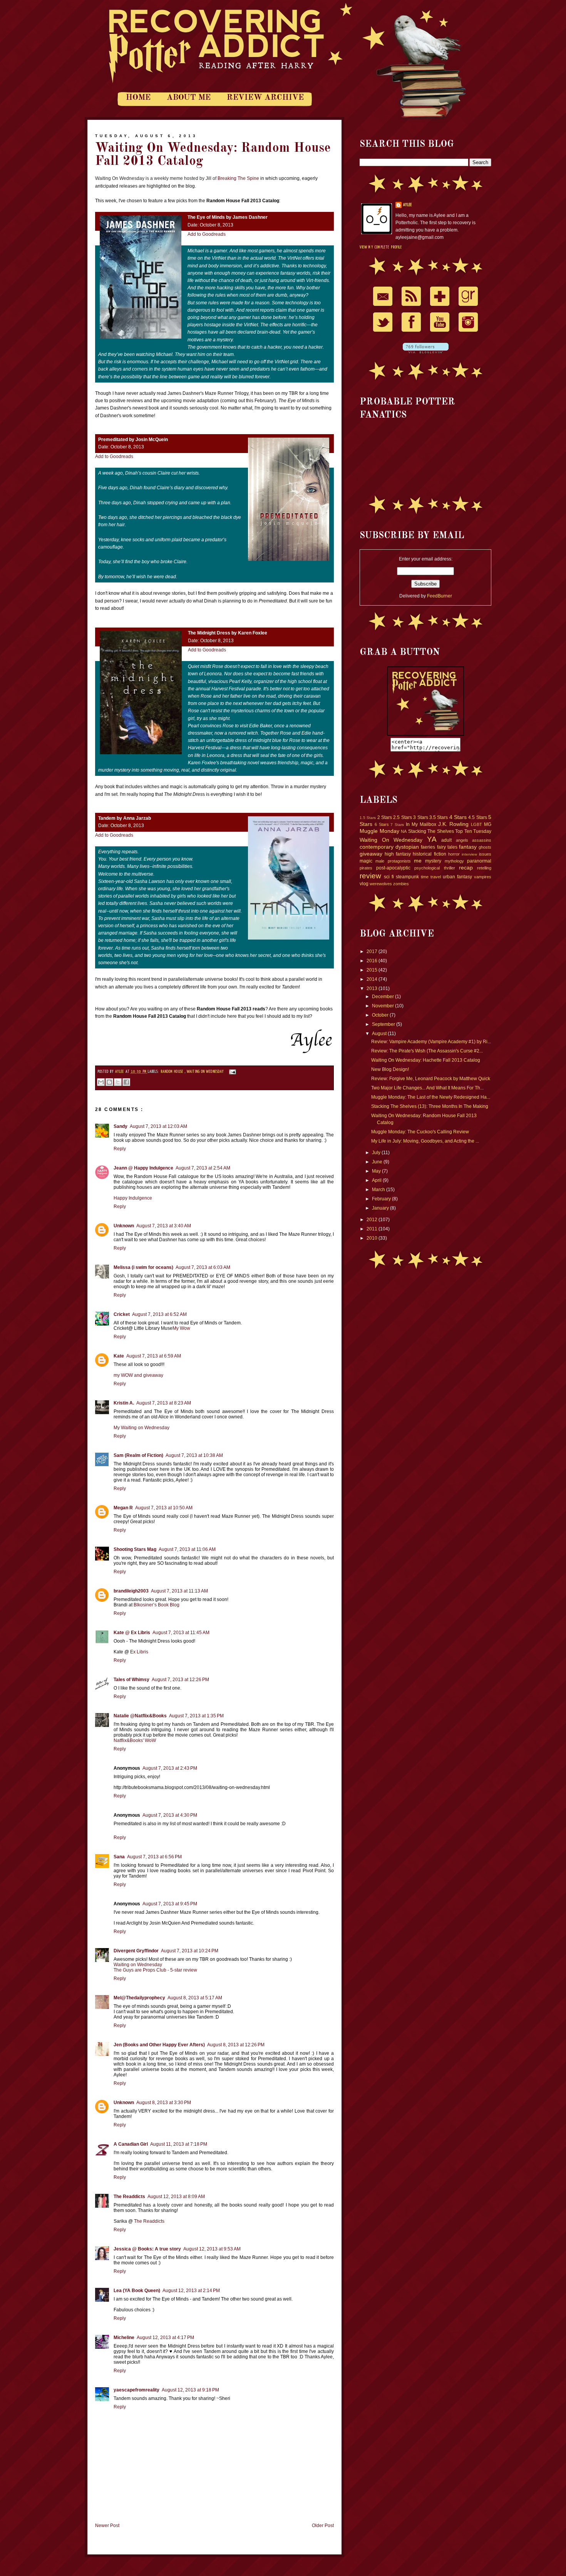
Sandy (121, 1126)
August (380, 1034)
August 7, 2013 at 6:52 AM (159, 1314)
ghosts (485, 847)
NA (404, 831)
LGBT (476, 824)
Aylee (120, 1072)
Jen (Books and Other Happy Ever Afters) (159, 2045)
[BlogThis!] (109, 1082)
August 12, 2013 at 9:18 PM (190, 2390)
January (381, 1208)
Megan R (123, 1508)
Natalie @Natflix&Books (140, 1716)
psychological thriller (435, 868)
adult (446, 840)
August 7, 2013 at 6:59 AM (154, 1356)
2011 (373, 1229)
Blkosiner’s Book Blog (157, 1605)
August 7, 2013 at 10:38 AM (194, 1455)
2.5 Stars (402, 817)
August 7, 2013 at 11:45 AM (181, 1633)
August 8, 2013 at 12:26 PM (236, 2045)
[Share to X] (118, 1082)
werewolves (381, 884)
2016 (373, 961)
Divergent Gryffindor (136, 1951)
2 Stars (385, 817)
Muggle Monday (379, 831)
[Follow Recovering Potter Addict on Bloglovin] (426, 352)
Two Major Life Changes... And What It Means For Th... (427, 1088)
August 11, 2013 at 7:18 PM (179, 2144)
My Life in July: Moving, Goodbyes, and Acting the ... (425, 1141)
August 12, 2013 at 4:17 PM (165, 2338)
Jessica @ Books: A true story (147, 2249)
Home (138, 98)
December (383, 997)
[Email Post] (231, 1072)
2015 (373, 970)
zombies (401, 884)
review (370, 876)
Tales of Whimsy (131, 1680)
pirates (366, 868)
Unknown (124, 1226)
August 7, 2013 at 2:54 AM (203, 1168)
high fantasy (398, 854)
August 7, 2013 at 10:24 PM (190, 1951)
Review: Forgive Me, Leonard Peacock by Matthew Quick (431, 1079)
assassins (482, 840)
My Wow (181, 1328)
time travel (431, 877)
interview (469, 854)
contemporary (377, 847)
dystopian (407, 847)
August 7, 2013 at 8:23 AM (164, 1403)
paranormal (479, 861)
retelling (484, 868)
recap (466, 868)
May (377, 1171)
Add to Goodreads (207, 234)
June (378, 1162)
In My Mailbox (421, 824)
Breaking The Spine (238, 178)
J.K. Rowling (454, 824)
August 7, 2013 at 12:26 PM (180, 1680)
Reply (120, 1149)
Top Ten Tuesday (473, 831)
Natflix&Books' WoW (135, 1740)
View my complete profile (381, 247)
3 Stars (420, 817)
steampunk (407, 877)
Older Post (323, 2526)
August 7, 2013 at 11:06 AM (187, 1549)
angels (462, 840)
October (381, 1015)
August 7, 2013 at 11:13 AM (179, 1591)
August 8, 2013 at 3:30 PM (164, 2103)
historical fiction (429, 854)
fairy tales (447, 847)
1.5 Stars (368, 818)
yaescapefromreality (136, 2390)
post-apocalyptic (393, 868)
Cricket (122, 1314)
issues (485, 854)
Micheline (124, 2338)
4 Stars (458, 817)
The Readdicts (129, 2197)
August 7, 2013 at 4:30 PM (170, 1815)
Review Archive (265, 98)
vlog (364, 884)
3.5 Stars (439, 817)
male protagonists (393, 861)
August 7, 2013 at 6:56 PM (154, 1857)
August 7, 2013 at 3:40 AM (164, 1226)
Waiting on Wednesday (138, 1965)
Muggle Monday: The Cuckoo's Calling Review (420, 1132)
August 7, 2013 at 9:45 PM (170, 1904)
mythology (454, 861)
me (418, 861)
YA (432, 839)
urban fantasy (457, 877)
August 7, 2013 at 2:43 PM (170, 1768)
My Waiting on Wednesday (141, 1428)
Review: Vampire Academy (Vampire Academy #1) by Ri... (431, 1042)
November (383, 1006)
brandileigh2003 (131, 1591)
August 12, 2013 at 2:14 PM (191, 2291)
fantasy (468, 847)
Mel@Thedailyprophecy (139, 1998)
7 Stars (397, 825)
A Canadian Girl (131, 2144)
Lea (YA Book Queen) (137, 2291)
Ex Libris (139, 1652)
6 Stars (382, 824)
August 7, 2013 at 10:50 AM (164, 1508)
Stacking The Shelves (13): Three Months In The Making (430, 1106)
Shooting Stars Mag (135, 1549)
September (384, 1024)
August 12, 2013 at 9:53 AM (212, 2249)
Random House (172, 1072)
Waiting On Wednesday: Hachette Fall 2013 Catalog (426, 1060)
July (377, 1153)
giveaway (371, 854)
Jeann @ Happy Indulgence (143, 1168)
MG (488, 824)
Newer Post (107, 2526)
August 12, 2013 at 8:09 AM (176, 2197)
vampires (483, 877)
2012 (373, 1220)
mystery (433, 861)
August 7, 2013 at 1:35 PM (196, 1716)
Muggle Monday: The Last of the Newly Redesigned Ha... (431, 1097)
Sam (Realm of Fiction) (138, 1455)
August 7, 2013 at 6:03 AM (203, 1267)
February (382, 1199)
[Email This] (101, 1082)
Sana (119, 1857)
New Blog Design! (390, 1069)
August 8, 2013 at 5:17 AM (195, 1998)
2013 (373, 988)
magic (366, 861)
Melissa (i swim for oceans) (143, 1267)
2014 (373, 979)
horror (454, 854)
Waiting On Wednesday (206, 1072)
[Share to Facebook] (126, 1082)
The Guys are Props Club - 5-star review (155, 1970)
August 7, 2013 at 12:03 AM (158, 1126)
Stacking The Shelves (431, 831)
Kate (119, 1356)
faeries (428, 847)
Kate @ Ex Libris (132, 1633)
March (379, 1190)
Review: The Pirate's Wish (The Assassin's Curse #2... (427, 1051)
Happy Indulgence (133, 1198)
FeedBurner (440, 596)
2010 (373, 1238)
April (377, 1180)
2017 (373, 952)
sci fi (389, 877)
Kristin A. (124, 1403)
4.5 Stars (477, 817)
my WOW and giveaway (138, 1375)
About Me (189, 98)
